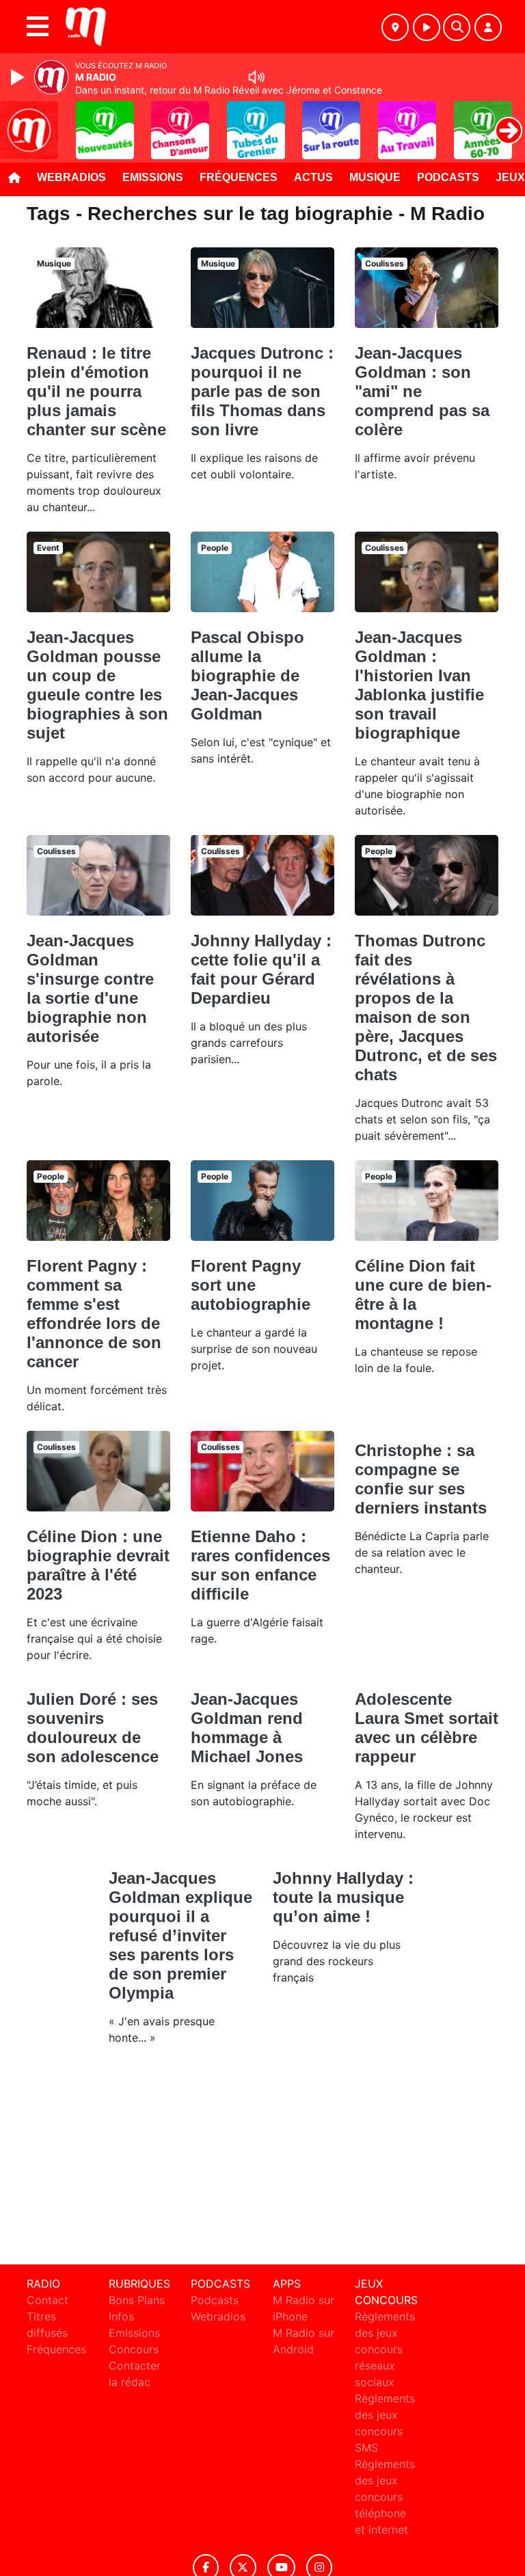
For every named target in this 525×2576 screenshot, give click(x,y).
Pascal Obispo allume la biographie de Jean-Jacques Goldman (247, 675)
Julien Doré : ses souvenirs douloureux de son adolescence (93, 1728)
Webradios (71, 177)
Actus (313, 177)
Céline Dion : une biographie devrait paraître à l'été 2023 (98, 1565)
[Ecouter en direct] (427, 27)
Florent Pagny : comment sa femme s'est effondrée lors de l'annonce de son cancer (94, 1314)
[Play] (19, 77)
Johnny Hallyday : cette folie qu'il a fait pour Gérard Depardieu (261, 969)
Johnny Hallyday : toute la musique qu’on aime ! (343, 1897)
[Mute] (256, 77)
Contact (48, 2300)
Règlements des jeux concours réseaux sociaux (385, 2349)
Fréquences (239, 177)
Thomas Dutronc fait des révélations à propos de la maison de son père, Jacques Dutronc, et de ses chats (426, 1008)
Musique (375, 177)
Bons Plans (137, 2300)
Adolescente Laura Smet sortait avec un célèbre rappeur (427, 1728)
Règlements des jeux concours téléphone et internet (385, 2497)
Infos (121, 2316)
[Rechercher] (457, 27)
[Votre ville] (395, 27)
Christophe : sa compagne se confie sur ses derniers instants (421, 1479)
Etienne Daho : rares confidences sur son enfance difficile (260, 1565)
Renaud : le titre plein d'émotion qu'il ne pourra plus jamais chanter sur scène (96, 391)
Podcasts (448, 177)
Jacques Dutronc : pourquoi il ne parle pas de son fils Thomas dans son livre (262, 391)
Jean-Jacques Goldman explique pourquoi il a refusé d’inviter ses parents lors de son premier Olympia (180, 1935)
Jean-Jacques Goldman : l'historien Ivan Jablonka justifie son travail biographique (419, 685)
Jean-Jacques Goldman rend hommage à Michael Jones (247, 1728)
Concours (134, 2349)
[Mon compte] (488, 27)
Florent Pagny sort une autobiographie (251, 1285)
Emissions (153, 177)
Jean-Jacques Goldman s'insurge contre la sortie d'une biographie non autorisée (90, 988)
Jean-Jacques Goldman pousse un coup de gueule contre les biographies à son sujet (97, 685)
